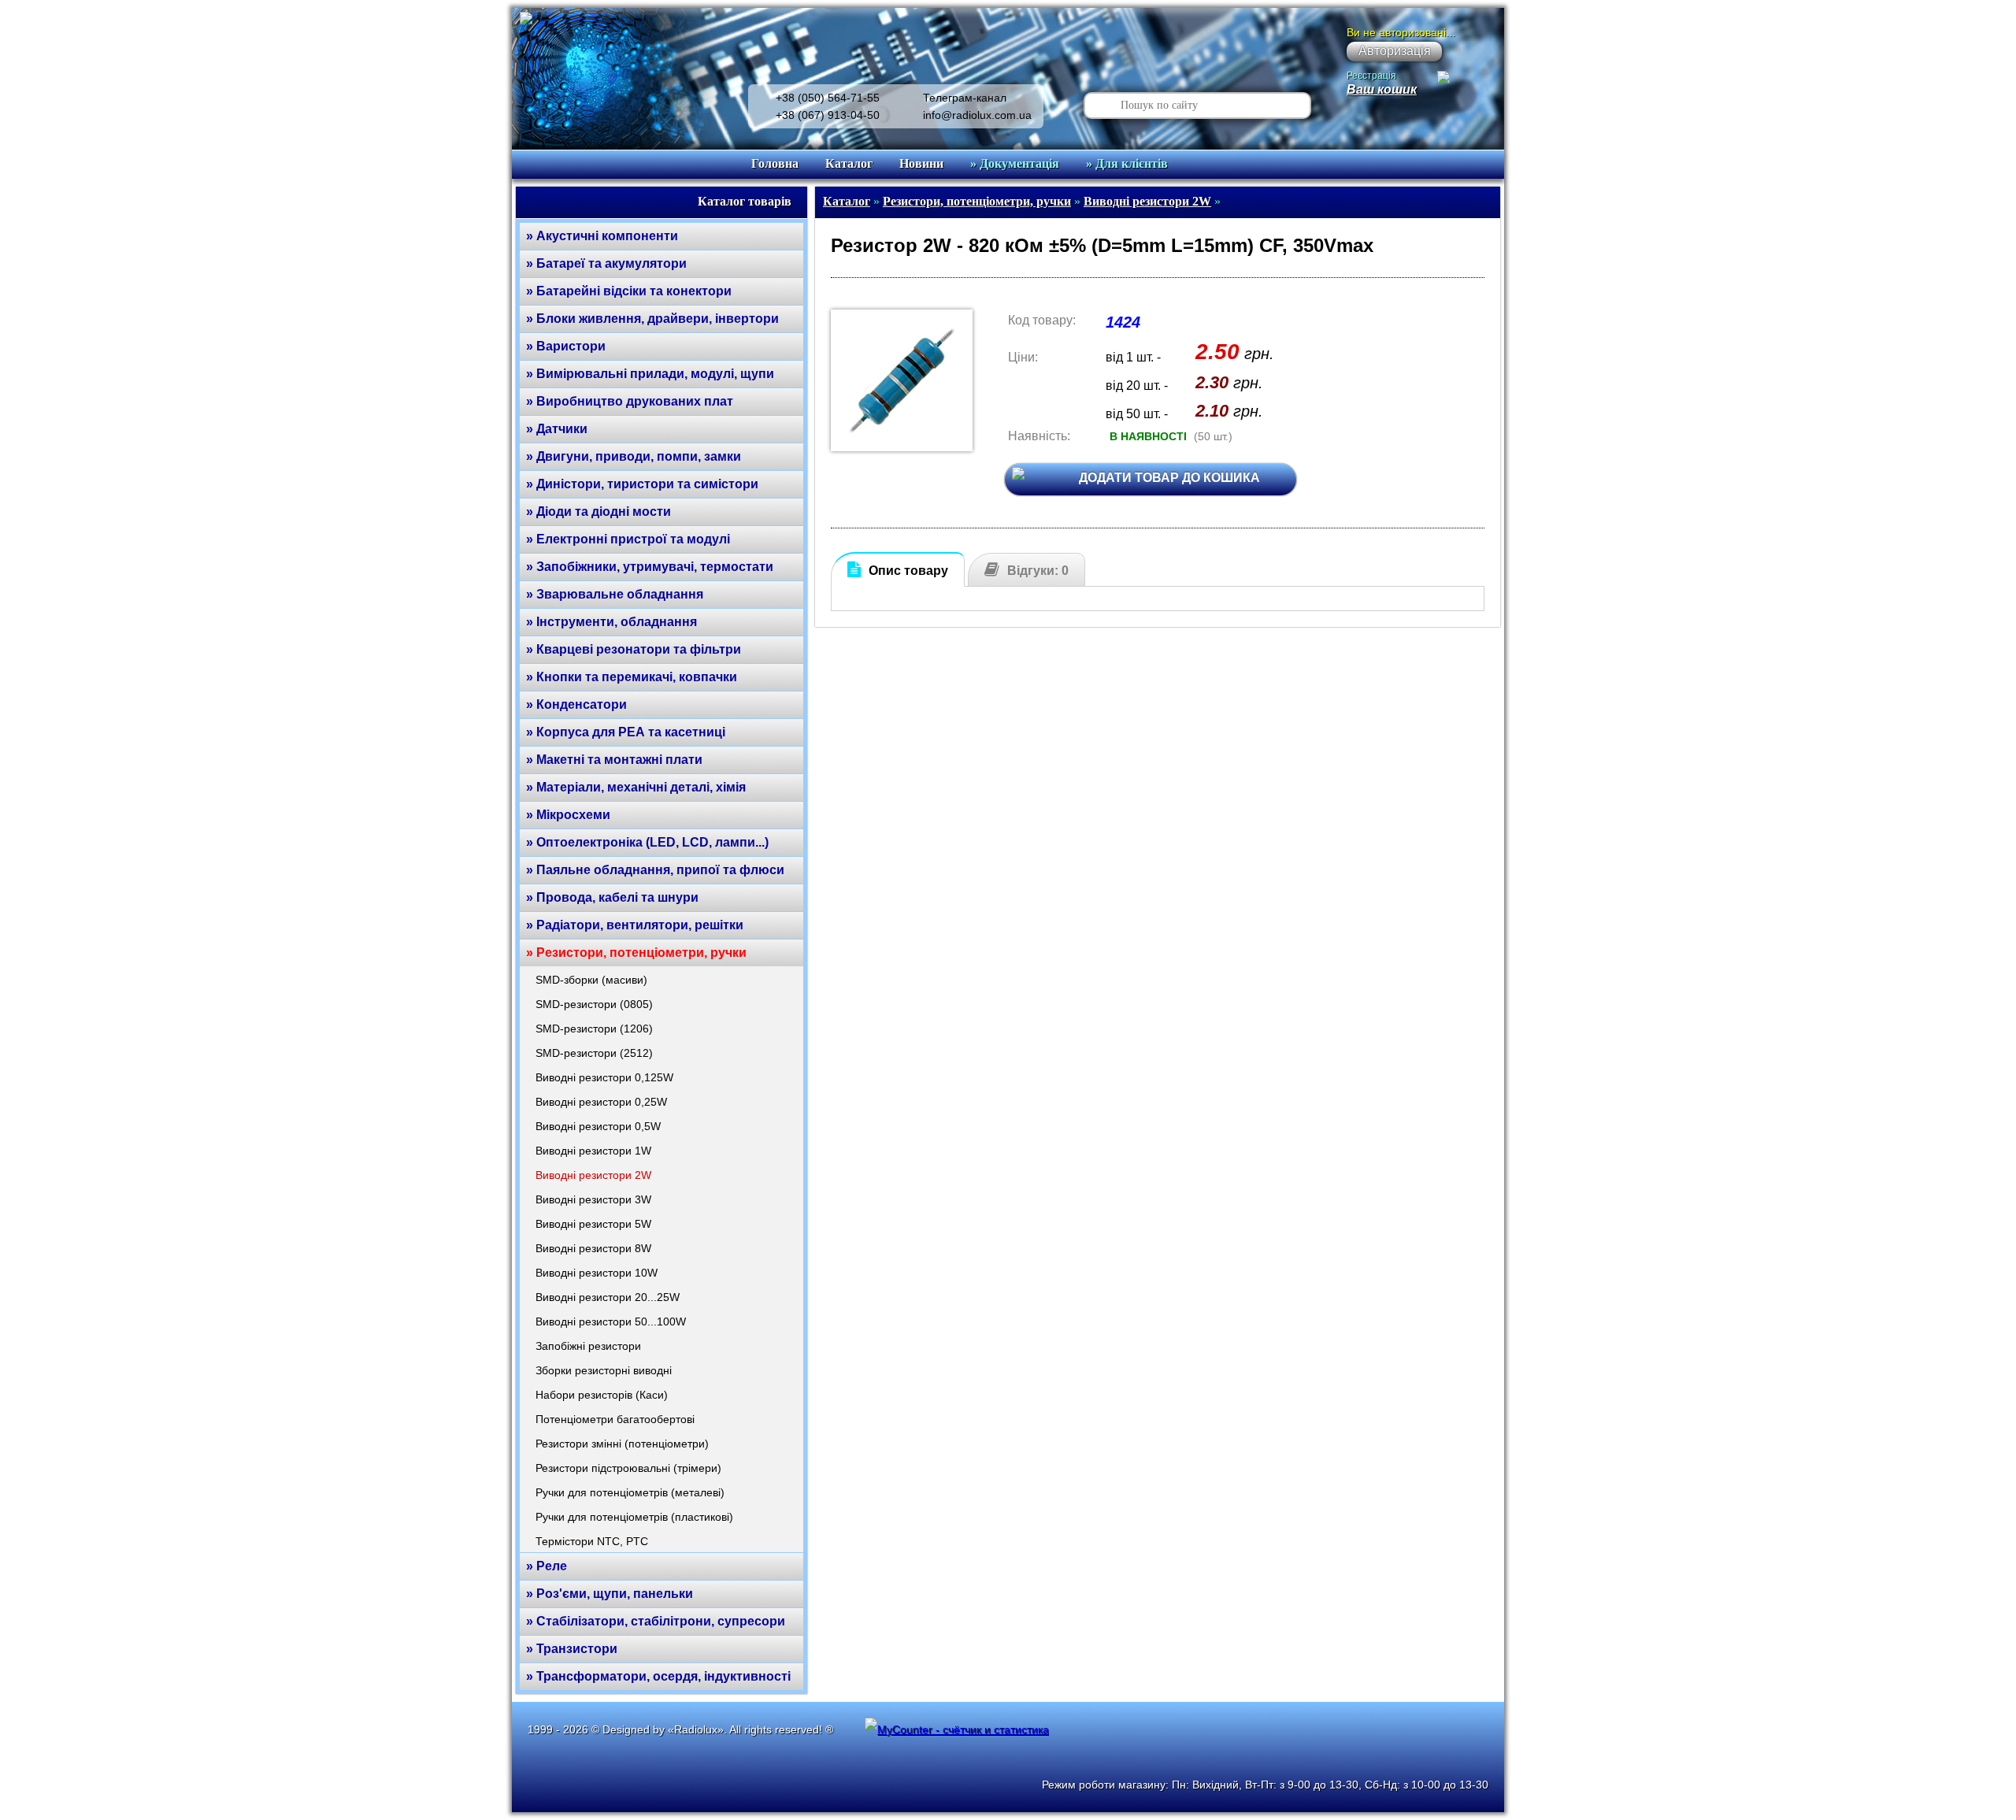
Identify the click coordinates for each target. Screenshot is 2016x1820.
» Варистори (566, 346)
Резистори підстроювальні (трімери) (628, 1468)
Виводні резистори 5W (593, 1224)
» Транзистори (572, 1649)
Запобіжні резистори (588, 1346)
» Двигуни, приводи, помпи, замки (634, 456)
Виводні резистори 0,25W (601, 1102)
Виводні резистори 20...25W (608, 1297)
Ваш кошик (1382, 89)
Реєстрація (1371, 76)
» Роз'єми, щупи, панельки (610, 1594)
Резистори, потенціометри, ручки (977, 201)
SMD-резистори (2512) (594, 1053)
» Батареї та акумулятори (606, 263)
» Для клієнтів (1127, 163)
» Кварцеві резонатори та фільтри (634, 649)
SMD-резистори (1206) (594, 1029)
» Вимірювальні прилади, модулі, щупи (650, 374)
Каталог (849, 163)
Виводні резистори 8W (593, 1248)
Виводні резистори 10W (597, 1273)
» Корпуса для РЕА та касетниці (626, 732)
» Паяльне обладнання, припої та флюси (655, 870)
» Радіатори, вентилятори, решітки (635, 925)
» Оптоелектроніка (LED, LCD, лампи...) (647, 842)
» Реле (547, 1566)
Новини (921, 163)
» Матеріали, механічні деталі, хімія (636, 787)
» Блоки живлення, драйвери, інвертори (652, 319)
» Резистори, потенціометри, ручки (636, 953)
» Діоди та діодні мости (598, 512)
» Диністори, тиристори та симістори (642, 484)
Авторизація (1395, 51)
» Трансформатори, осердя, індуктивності (658, 1676)
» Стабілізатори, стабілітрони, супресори (656, 1621)
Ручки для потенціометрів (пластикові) (634, 1517)
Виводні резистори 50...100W (611, 1321)
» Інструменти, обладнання (611, 622)
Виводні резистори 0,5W (598, 1126)
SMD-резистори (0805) (594, 1004)
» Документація (1015, 163)
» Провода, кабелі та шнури (612, 897)
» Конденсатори (576, 704)
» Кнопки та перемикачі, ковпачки (632, 677)
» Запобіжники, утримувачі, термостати (650, 567)
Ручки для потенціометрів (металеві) (630, 1492)
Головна (775, 163)
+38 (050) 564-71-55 (828, 98)
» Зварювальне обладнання (615, 594)
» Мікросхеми (568, 815)
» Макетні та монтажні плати (614, 760)
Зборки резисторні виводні (604, 1370)
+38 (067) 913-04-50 (828, 115)
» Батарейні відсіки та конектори (629, 291)
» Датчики (557, 429)
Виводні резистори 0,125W (604, 1077)
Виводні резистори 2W (593, 1175)
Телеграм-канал (965, 98)
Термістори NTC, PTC (592, 1541)
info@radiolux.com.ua (977, 115)
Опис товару (908, 571)
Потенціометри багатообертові (615, 1419)
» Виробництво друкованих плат (630, 401)
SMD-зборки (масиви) (591, 980)
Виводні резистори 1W (593, 1151)
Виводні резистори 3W (593, 1199)
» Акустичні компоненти (602, 236)
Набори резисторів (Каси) (602, 1395)
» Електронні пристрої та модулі (628, 539)
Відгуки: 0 (1038, 571)
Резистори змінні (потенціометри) (622, 1444)
